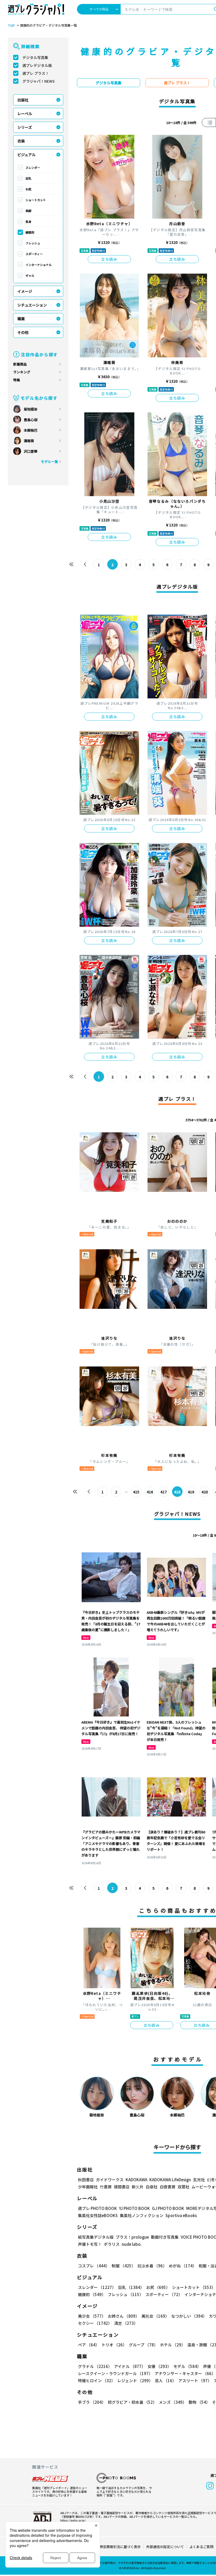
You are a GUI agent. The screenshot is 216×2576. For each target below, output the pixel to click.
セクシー (95, 2323)
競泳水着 (152, 2266)
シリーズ (25, 127)
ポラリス (112, 2244)
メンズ (173, 2402)
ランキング (22, 372)
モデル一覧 (49, 462)
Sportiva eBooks (181, 2215)
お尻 (28, 189)
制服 (124, 2266)
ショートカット (36, 200)
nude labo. (132, 2244)
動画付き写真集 (165, 2237)
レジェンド (135, 2380)
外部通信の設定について (165, 2547)
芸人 (166, 2380)
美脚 (28, 211)
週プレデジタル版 (37, 65)
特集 (17, 380)
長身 (28, 221)
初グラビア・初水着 (132, 2402)
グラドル (95, 2366)
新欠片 (138, 2187)
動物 (199, 2402)
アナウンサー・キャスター (185, 2373)
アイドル (130, 2366)
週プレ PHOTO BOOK (97, 2208)
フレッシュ (33, 243)
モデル (187, 2366)
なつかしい (189, 2316)
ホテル (173, 2345)
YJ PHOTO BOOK (134, 2208)
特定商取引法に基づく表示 (120, 2547)
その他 (23, 332)
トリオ (114, 2345)
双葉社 (183, 2187)
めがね (183, 2266)
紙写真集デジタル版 (96, 2237)
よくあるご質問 (201, 2547)
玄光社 (199, 2180)
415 (136, 1492)
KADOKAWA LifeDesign (170, 2180)
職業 (21, 319)
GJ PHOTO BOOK (168, 2208)
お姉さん (124, 2316)
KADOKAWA (136, 2180)
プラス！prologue (132, 2237)
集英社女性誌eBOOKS (98, 2215)
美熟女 (155, 2316)
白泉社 (152, 2187)
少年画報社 (88, 2187)
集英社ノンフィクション (142, 2215)
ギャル (30, 275)
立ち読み (109, 259)
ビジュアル (26, 155)
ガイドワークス (110, 2180)
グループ (143, 2345)
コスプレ (94, 2266)
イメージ (25, 291)
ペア (89, 2345)
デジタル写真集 (35, 57)
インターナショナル (39, 265)
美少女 (92, 2316)
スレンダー (33, 167)
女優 (159, 2366)
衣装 (21, 141)
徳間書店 (122, 2187)
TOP (11, 26)
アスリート (195, 2380)
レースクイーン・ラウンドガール (115, 2373)
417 (164, 1492)
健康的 (30, 232)
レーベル (25, 113)
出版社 (23, 100)
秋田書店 (86, 2180)
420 (205, 1492)
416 (150, 1492)
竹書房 (106, 2187)
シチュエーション (32, 305)
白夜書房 (168, 2187)
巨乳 (28, 178)
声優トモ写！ (90, 2244)
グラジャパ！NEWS (39, 81)
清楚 (126, 2323)
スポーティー (34, 254)
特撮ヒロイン (97, 2380)
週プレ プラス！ (36, 73)
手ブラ (92, 2402)
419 (191, 1492)
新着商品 (20, 364)
